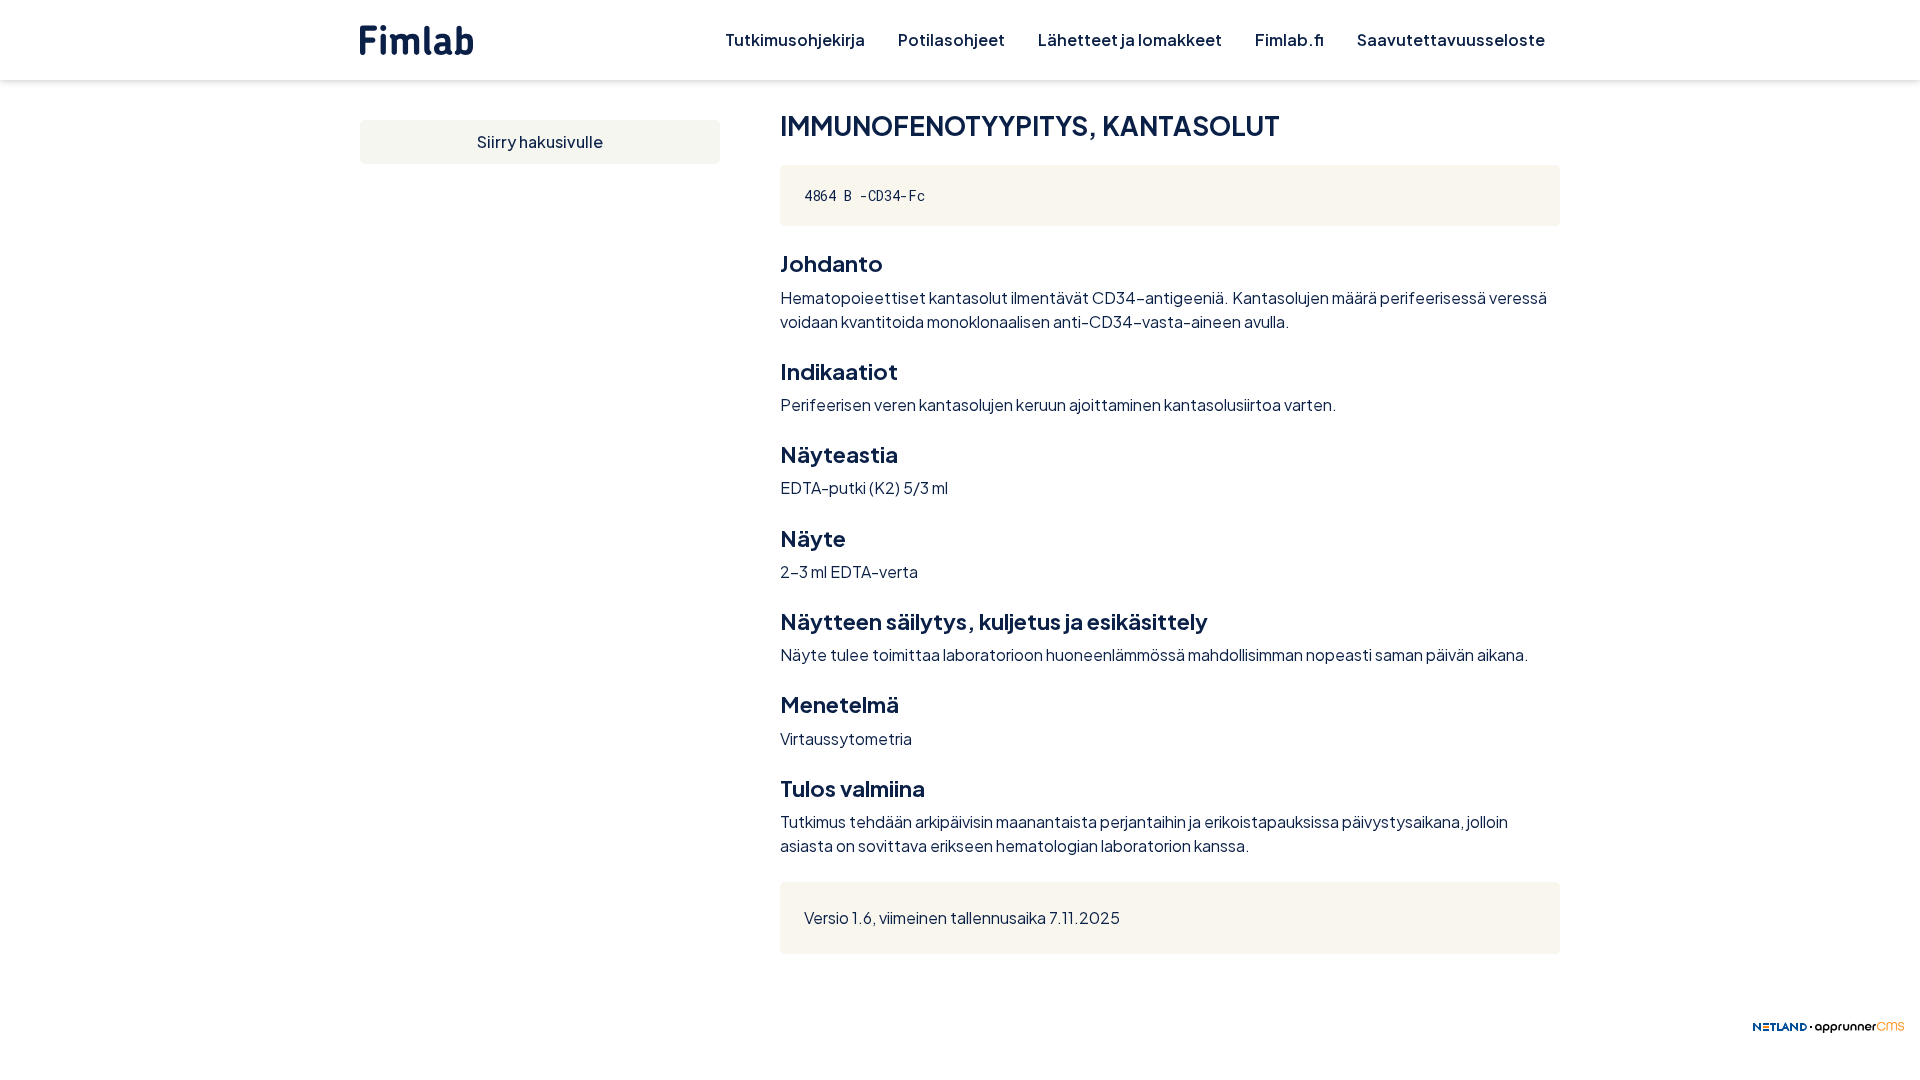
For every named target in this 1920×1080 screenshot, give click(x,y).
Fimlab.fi (1289, 39)
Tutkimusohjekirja (795, 39)
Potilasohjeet (951, 39)
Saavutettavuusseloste (1451, 39)
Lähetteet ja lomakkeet (1130, 39)
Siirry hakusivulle (540, 141)
